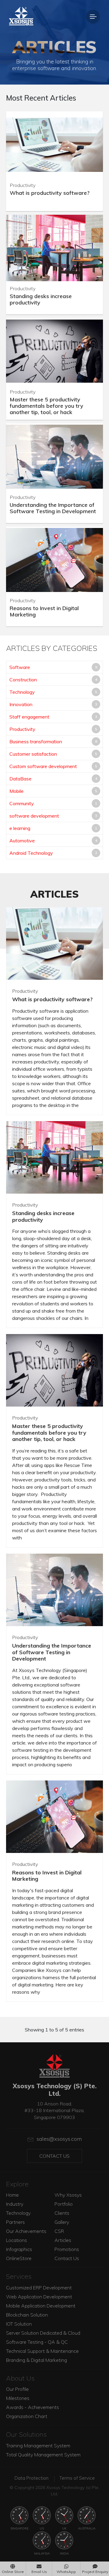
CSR (59, 2231)
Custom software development (43, 766)
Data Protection (31, 2478)
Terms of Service (77, 2478)
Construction (23, 680)
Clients (62, 2213)
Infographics (19, 2249)
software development (34, 816)
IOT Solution (19, 2324)
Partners (15, 2222)
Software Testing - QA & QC (37, 2342)
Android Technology (31, 853)
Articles (63, 2240)
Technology (22, 692)
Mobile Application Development (41, 2306)
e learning (20, 828)
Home (12, 2195)
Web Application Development (39, 2297)
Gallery (62, 2222)
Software (20, 667)
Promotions (67, 2249)
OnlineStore (19, 2258)
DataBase (20, 779)
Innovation (21, 704)
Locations (17, 2240)
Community (22, 803)
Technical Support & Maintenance (42, 2351)
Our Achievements (26, 2231)
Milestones (18, 2398)
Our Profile (17, 2389)
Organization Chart (27, 2416)
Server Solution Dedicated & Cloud (43, 2333)
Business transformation (36, 741)
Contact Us (54, 2156)
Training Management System (38, 2446)
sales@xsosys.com (59, 2139)
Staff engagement (29, 717)
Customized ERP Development (39, 2288)
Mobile (17, 791)
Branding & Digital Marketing (36, 2360)
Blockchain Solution (27, 2315)
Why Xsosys (68, 2195)
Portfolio (64, 2204)
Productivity (22, 729)
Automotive (22, 841)
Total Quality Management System (43, 2455)
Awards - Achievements (33, 2407)
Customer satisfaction (33, 754)
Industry (15, 2204)
